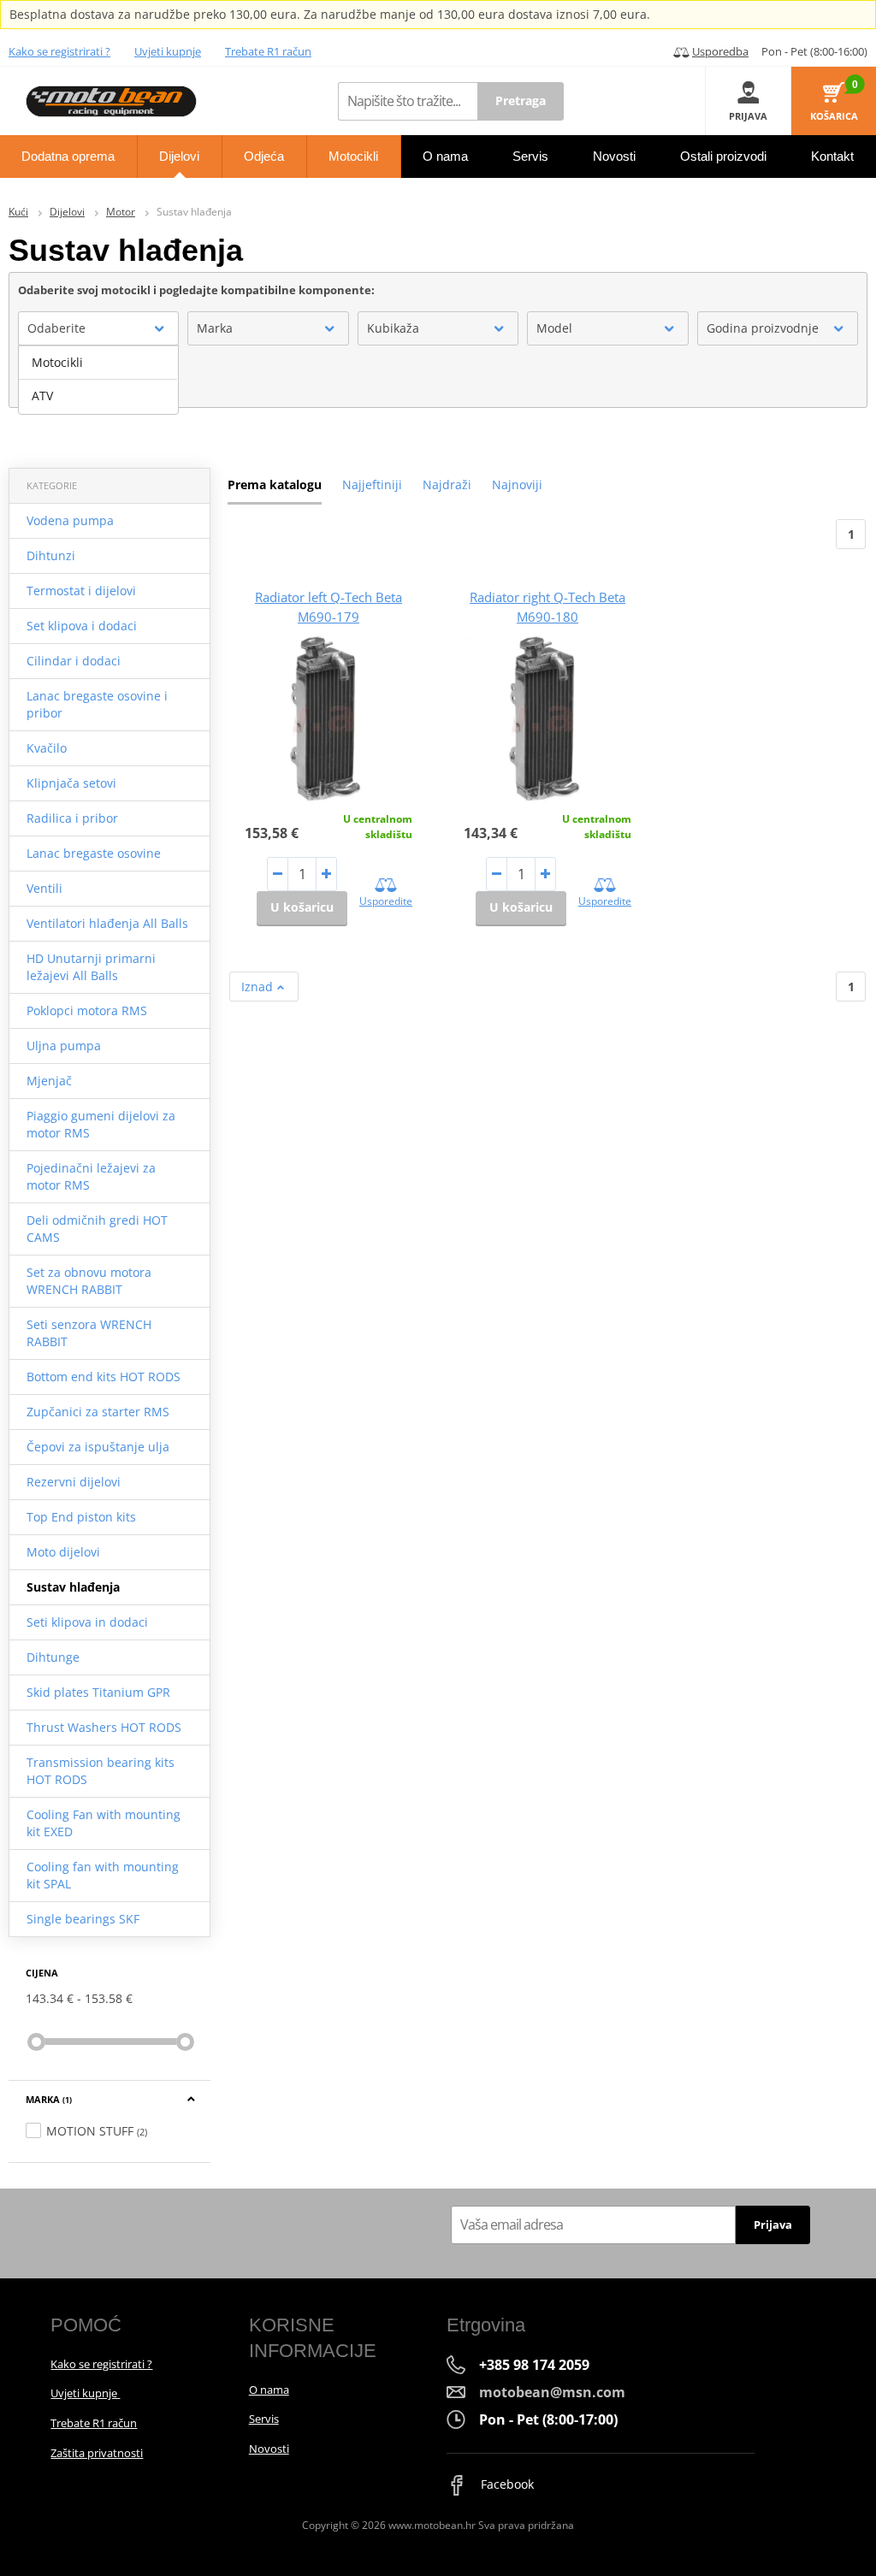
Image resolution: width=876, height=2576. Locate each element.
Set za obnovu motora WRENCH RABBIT (89, 1281)
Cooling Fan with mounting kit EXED (104, 1823)
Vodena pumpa (70, 520)
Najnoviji (517, 484)
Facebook (506, 2484)
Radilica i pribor (72, 818)
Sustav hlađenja (73, 1587)
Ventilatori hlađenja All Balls (107, 923)
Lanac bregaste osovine (94, 853)
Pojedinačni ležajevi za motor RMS (91, 1176)
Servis (264, 2419)
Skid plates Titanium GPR (98, 1692)
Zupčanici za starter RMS (98, 1412)
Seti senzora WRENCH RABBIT (89, 1333)
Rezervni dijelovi (74, 1482)
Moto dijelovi (63, 1552)
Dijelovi (67, 212)
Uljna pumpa (64, 1046)
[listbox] (98, 380)
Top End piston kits (81, 1517)
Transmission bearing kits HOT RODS (101, 1771)
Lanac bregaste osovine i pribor (97, 704)
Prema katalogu (275, 484)
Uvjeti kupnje (168, 51)
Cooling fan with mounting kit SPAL (103, 1875)
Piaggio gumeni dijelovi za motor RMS (101, 1124)
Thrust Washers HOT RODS (104, 1727)
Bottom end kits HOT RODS (104, 1377)
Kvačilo (47, 748)
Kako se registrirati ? (59, 51)
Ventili (44, 888)
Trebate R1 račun (268, 51)
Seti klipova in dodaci (87, 1622)
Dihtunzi (51, 555)
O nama (269, 2390)
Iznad (259, 987)
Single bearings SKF (83, 1919)
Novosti (269, 2449)
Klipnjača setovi (71, 783)
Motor (121, 212)
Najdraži (447, 484)
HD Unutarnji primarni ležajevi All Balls (91, 967)
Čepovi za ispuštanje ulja (98, 1447)
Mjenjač (49, 1081)
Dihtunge (53, 1657)
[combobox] (98, 328)
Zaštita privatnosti (97, 2453)
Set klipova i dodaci (82, 626)
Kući (18, 212)
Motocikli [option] (57, 362)
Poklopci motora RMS (87, 1010)
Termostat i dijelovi (81, 591)
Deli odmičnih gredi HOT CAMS (97, 1229)
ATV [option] (42, 396)
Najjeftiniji (372, 484)
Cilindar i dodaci (74, 661)
